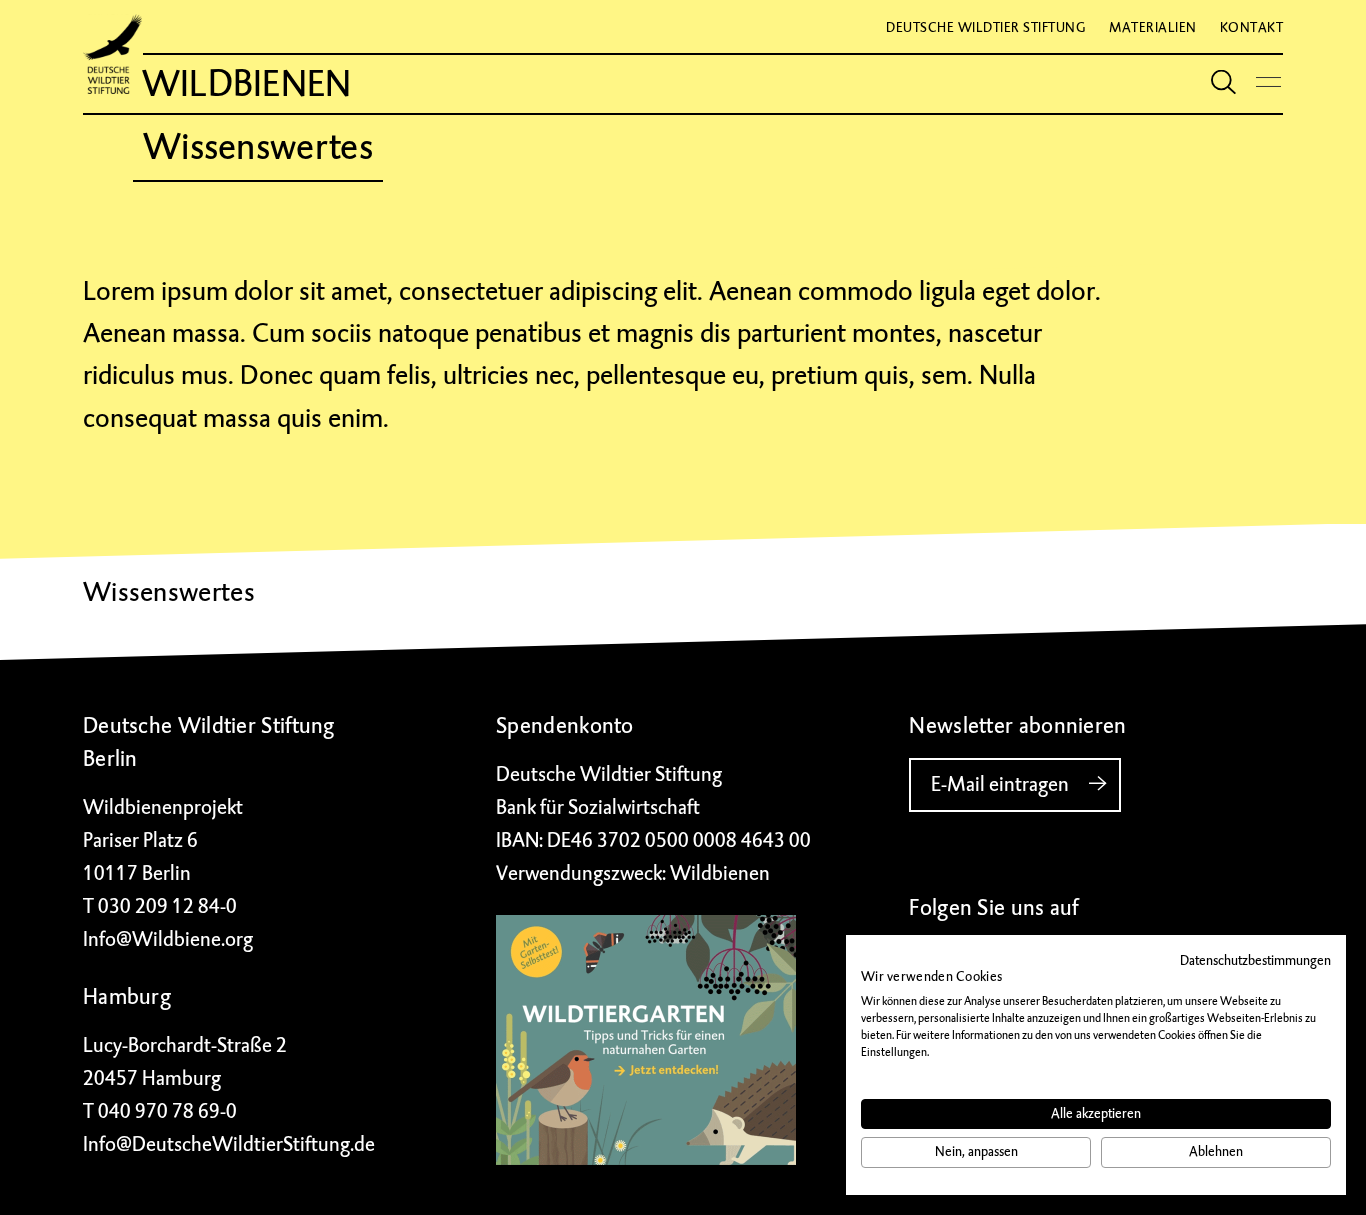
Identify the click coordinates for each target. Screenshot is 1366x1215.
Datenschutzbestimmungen (1255, 960)
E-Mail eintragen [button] (1000, 784)
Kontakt (1252, 27)
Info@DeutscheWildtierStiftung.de (229, 1144)
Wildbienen (247, 84)
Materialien (1153, 27)
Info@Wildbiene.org (168, 939)
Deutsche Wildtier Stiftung (986, 27)
